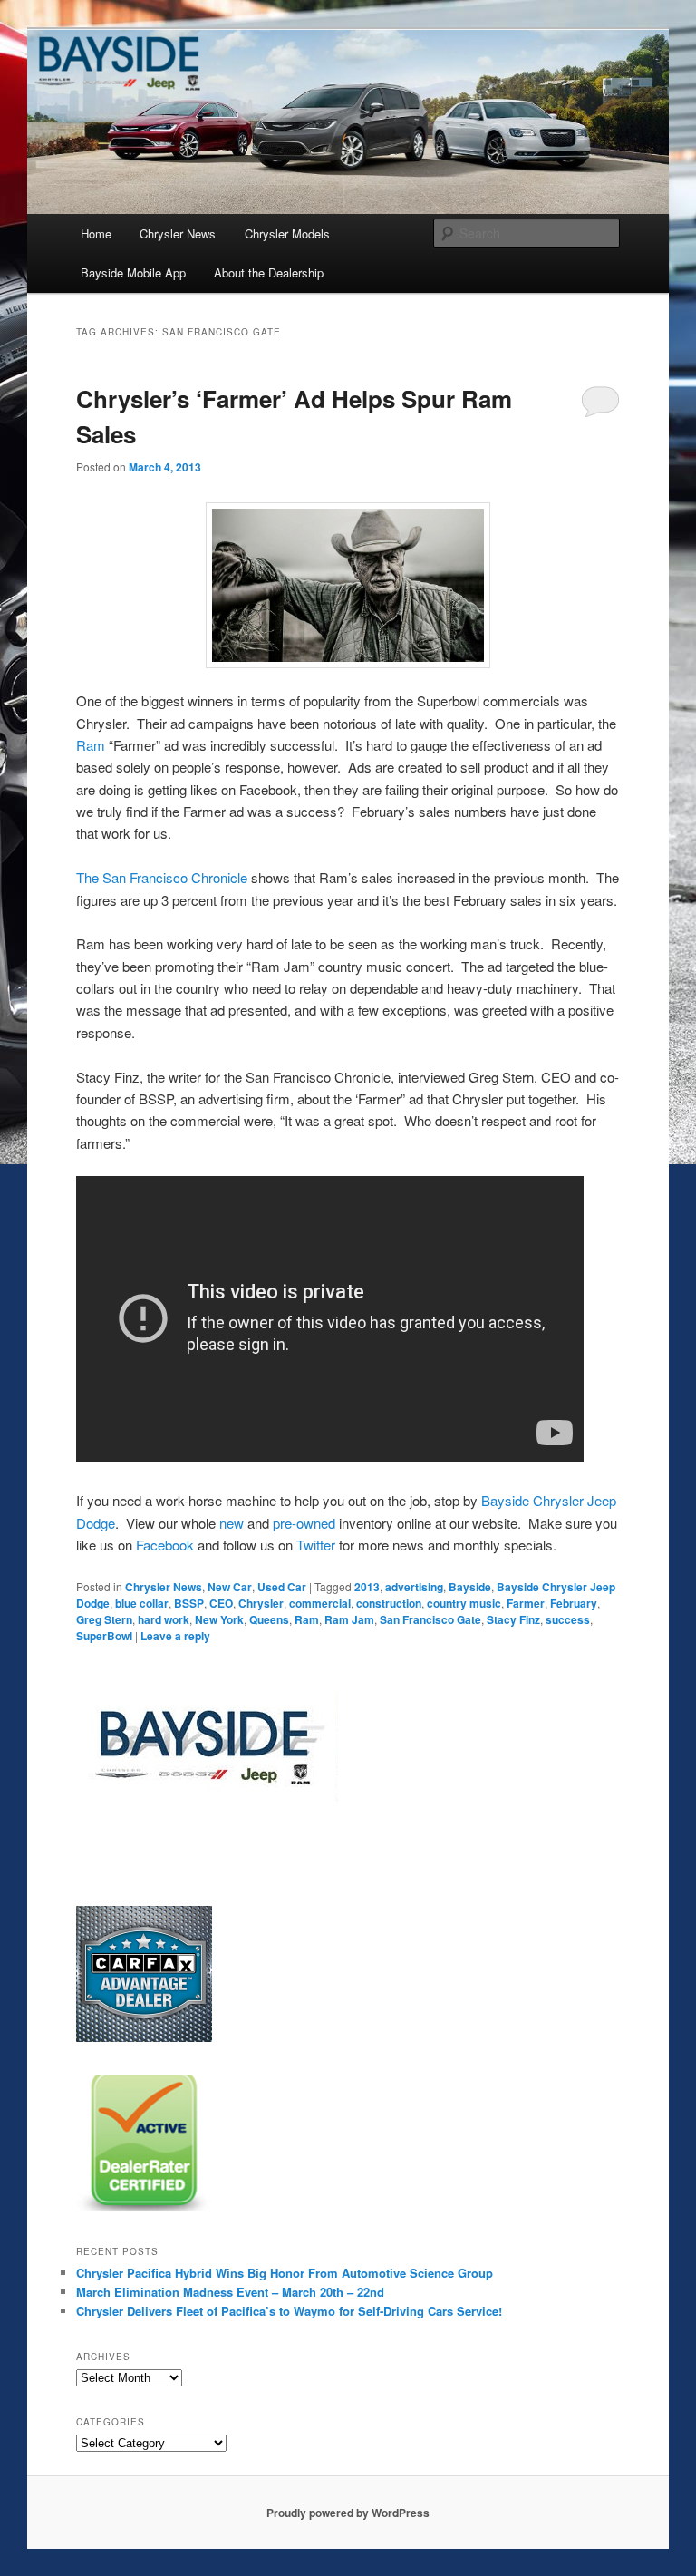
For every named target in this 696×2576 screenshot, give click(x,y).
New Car (230, 1587)
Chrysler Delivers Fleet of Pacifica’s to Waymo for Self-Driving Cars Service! (289, 2311)
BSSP (189, 1603)
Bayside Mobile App (133, 272)
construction (389, 1603)
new (232, 1523)
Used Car (282, 1587)
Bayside (470, 1587)
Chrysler (261, 1603)
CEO (221, 1603)
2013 (367, 1587)
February (574, 1603)
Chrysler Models (287, 233)
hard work (164, 1619)
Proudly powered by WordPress (348, 2513)
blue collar (142, 1603)
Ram (92, 745)
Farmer (526, 1603)
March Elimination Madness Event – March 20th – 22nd (230, 2292)
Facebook (165, 1545)
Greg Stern (104, 1619)
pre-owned (304, 1523)
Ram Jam (349, 1619)
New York (219, 1619)
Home (96, 233)
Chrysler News (178, 233)
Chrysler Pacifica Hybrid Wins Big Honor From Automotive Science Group (285, 2273)
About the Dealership (269, 272)
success (568, 1619)
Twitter (316, 1545)
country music (464, 1603)
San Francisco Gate (430, 1619)
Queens (269, 1619)
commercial (320, 1603)
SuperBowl (104, 1636)
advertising (414, 1587)
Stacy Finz (513, 1619)
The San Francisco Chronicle (162, 877)
